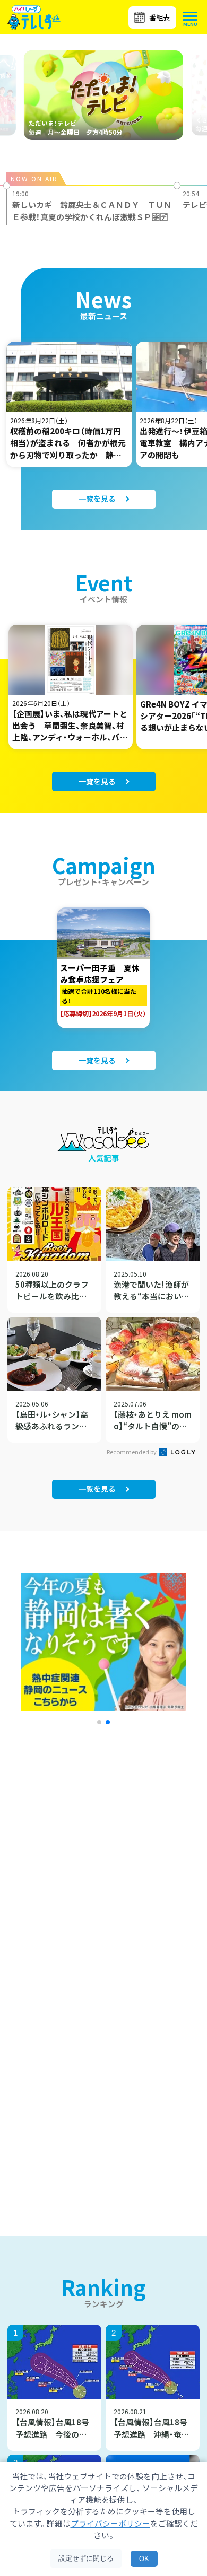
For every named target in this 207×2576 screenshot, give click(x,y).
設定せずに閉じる (86, 2558)
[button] (99, 1722)
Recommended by (132, 1452)
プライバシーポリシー (110, 2523)
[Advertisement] (103, 1878)
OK (144, 2559)
